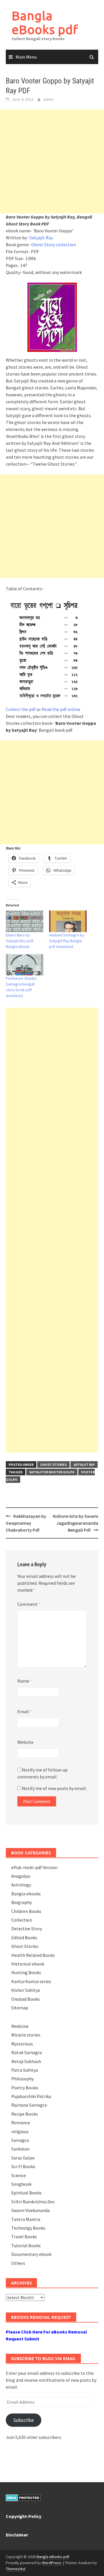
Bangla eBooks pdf (45, 22)
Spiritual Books (26, 2193)
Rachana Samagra (29, 2105)
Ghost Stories (53, 1465)
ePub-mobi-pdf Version (34, 1867)
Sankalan (20, 2149)
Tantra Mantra (26, 2219)
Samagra (20, 2140)
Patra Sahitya (25, 2070)
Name (25, 1681)
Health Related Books (33, 1955)
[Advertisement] (52, 161)
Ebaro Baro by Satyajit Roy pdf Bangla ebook (19, 941)
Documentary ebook (31, 2254)
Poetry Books (25, 2088)
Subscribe (24, 2420)
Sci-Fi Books (23, 2166)
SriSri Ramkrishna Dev (33, 2202)
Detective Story (27, 1929)
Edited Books (24, 1937)
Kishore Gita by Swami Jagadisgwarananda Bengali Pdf (76, 1523)
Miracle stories (26, 2035)
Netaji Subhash (26, 2061)
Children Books (26, 1911)
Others (18, 2263)
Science (19, 2175)
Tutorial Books (26, 2245)
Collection (22, 1920)
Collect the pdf (21, 709)
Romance (21, 2123)
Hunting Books (26, 1972)
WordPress (52, 2563)
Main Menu (26, 57)
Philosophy (23, 2079)
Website (25, 1742)
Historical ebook (28, 1964)
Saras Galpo (23, 2158)
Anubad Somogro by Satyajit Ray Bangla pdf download (67, 941)
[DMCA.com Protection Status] (23, 2497)
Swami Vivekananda (30, 2210)
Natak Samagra (27, 2052)
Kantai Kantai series (31, 1981)
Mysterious (22, 2044)
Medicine (20, 2026)
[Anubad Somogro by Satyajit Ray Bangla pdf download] (68, 921)
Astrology (21, 1885)
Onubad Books (26, 1999)
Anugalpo (21, 1876)
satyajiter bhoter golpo (52, 1472)
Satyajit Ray (41, 238)
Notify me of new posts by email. (54, 1788)
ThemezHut (16, 2569)
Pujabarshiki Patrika (31, 2096)
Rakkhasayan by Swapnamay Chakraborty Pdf (26, 1523)
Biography (22, 1902)
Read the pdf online (61, 709)
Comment (29, 1604)
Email (25, 1711)
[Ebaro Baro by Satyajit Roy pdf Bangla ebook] (25, 921)
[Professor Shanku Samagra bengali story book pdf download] (25, 965)
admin (48, 99)
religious (20, 2131)
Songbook (21, 2184)
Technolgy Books (28, 2228)
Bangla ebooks (26, 1894)
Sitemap (20, 2008)
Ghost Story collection (54, 244)
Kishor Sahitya (26, 1990)
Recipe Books (25, 2114)
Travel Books (24, 2237)
